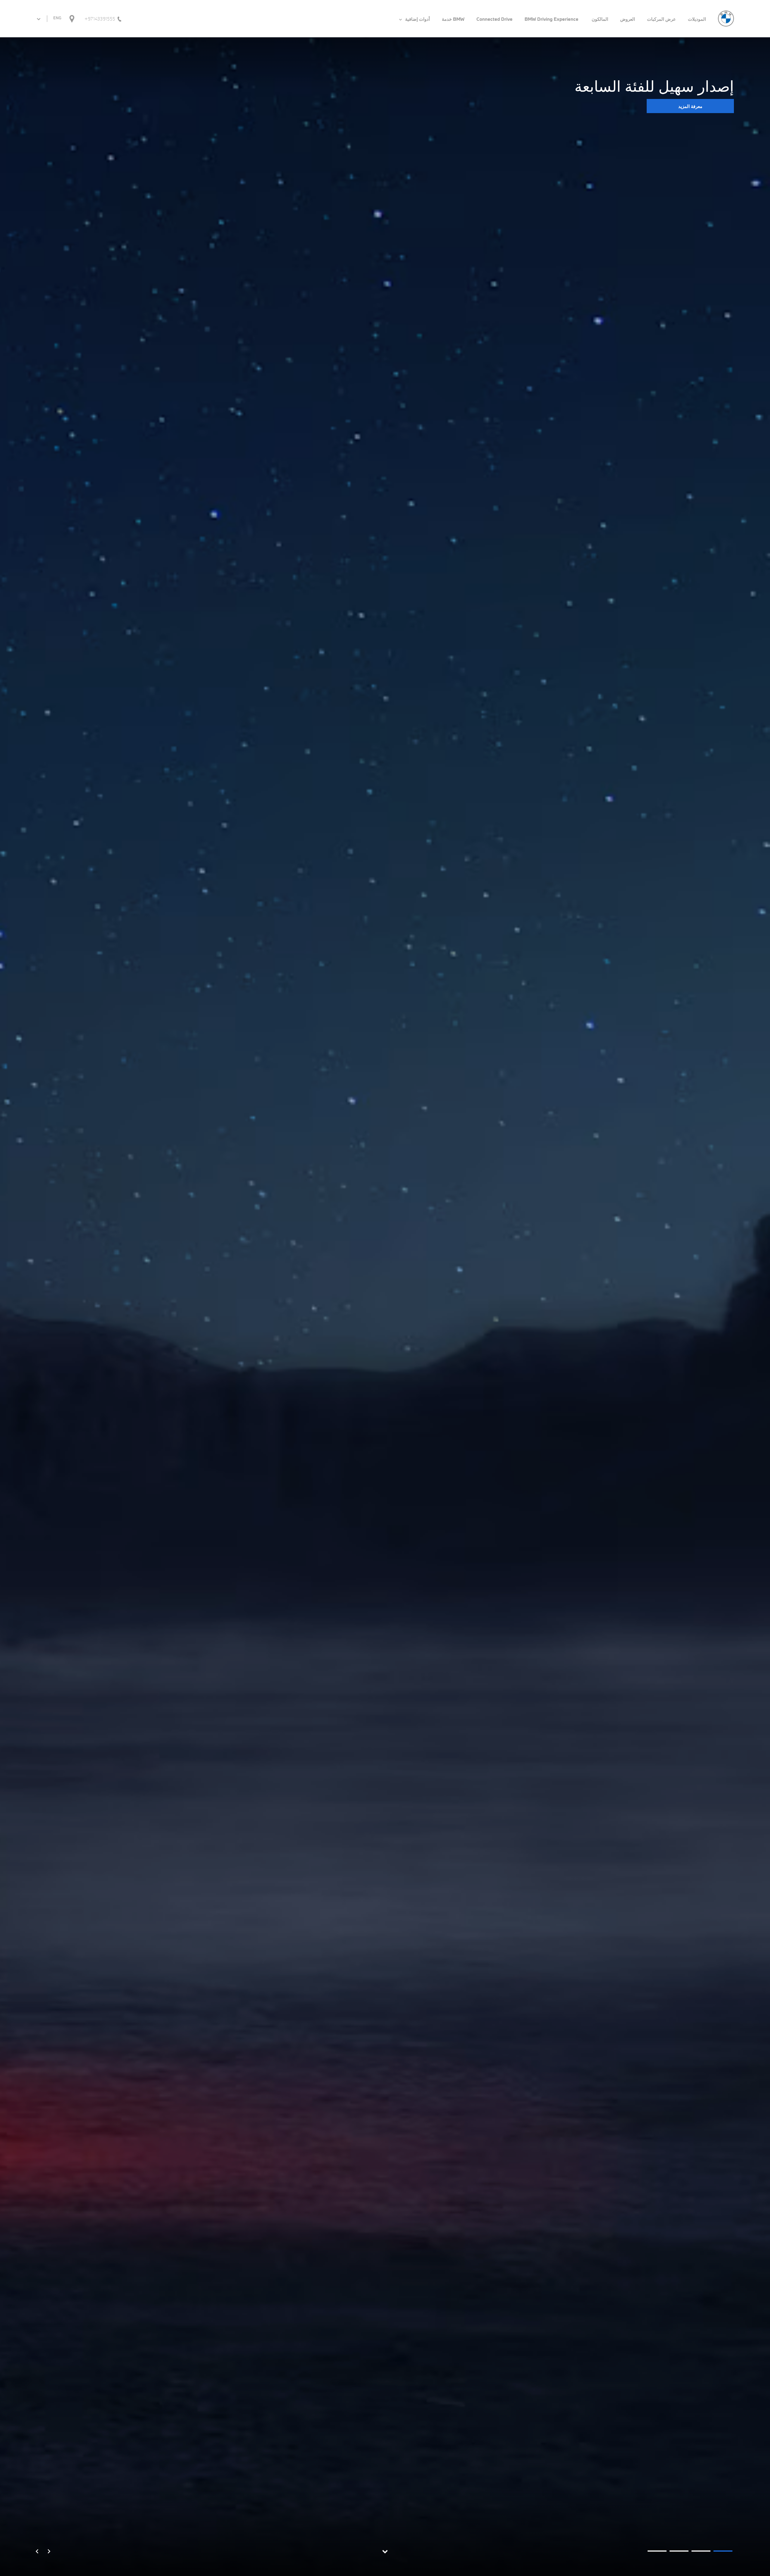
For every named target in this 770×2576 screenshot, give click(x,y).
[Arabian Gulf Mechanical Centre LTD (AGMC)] (726, 18)
